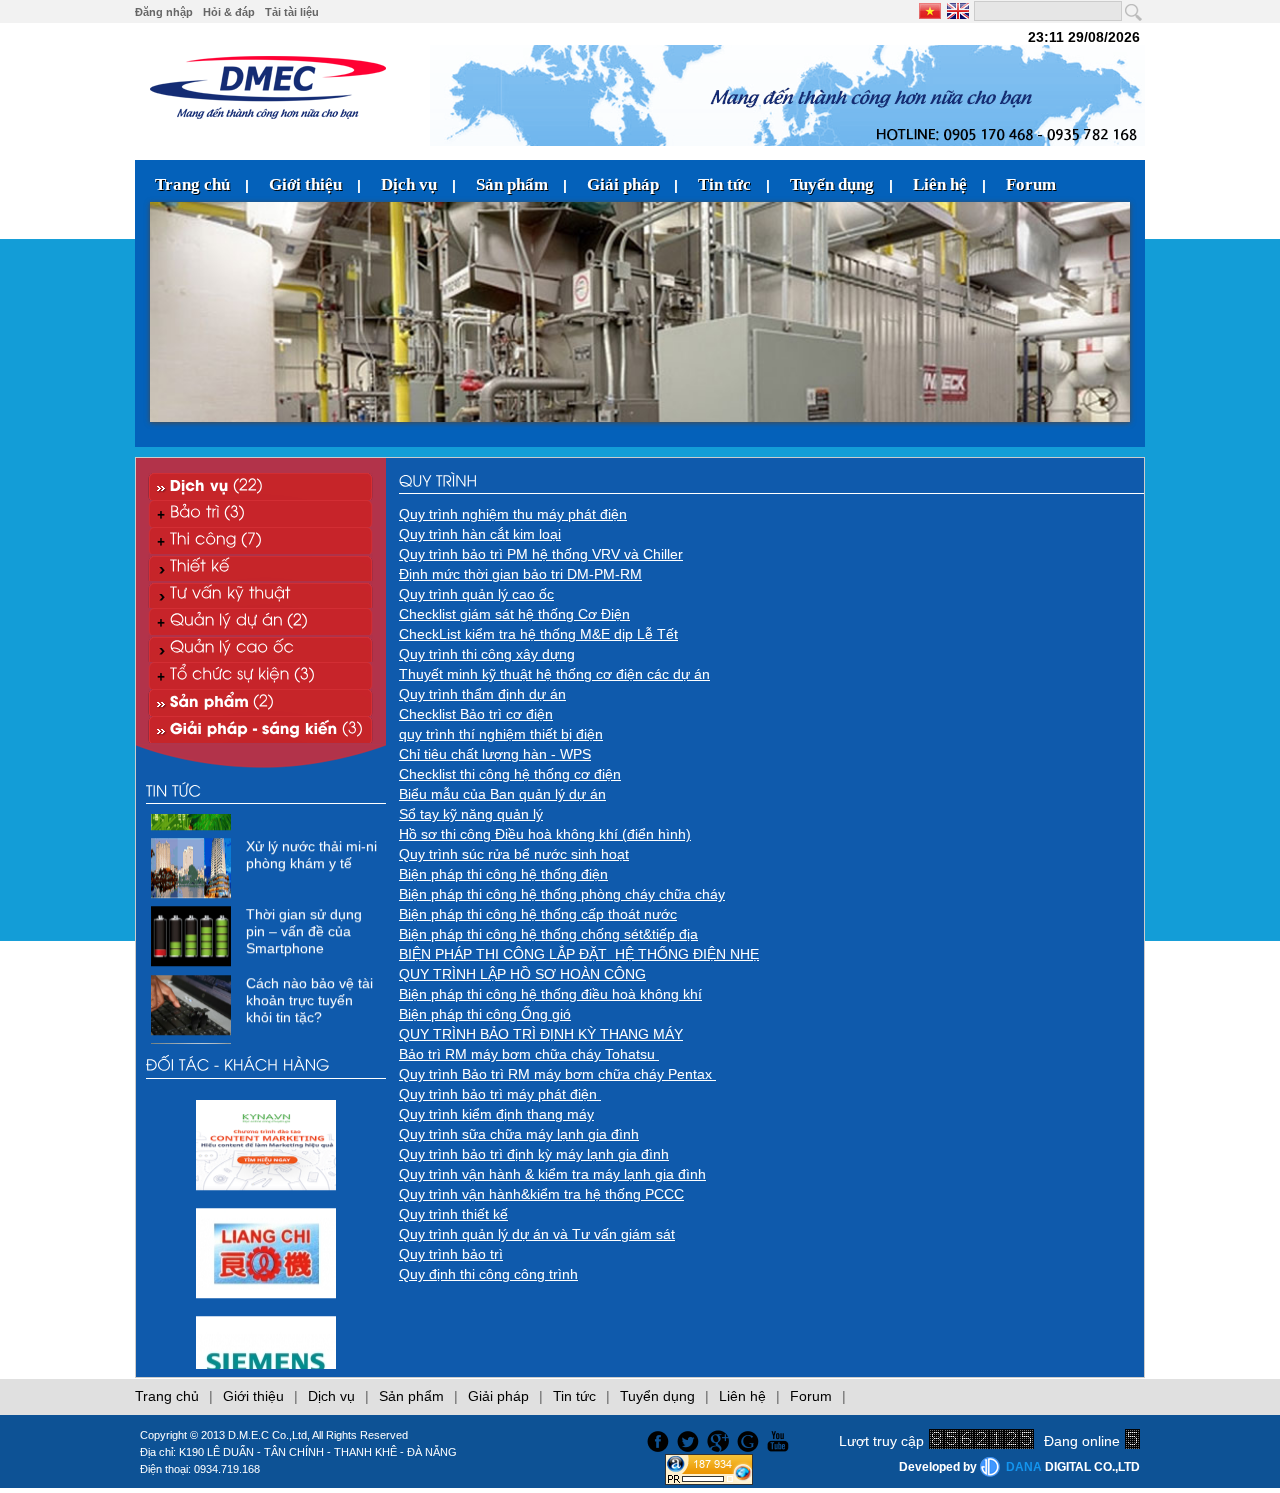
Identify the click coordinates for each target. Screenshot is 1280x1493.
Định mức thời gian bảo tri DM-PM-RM (520, 574)
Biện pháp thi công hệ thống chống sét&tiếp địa (548, 934)
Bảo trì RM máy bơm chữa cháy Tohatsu (529, 1054)
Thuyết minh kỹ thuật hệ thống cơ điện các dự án (554, 674)
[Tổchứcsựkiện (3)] (260, 675)
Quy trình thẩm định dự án (482, 694)
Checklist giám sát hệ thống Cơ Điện (514, 614)
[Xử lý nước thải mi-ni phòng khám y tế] (193, 878)
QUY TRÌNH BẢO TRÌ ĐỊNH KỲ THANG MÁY (541, 1034)
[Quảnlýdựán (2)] (260, 621)
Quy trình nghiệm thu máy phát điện (513, 514)
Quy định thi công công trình (488, 1274)
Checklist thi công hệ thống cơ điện (510, 774)
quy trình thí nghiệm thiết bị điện (501, 734)
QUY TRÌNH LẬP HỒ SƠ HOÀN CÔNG (522, 974)
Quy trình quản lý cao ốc (476, 594)
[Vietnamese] (931, 11)
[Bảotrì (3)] (260, 513)
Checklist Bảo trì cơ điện (476, 714)
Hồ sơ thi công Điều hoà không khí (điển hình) (545, 834)
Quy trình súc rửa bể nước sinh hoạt (514, 854)
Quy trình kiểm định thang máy (496, 1114)
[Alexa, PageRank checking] (709, 1480)
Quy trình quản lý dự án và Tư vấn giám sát (537, 1234)
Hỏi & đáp (229, 12)
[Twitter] (690, 1439)
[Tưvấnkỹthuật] (260, 594)
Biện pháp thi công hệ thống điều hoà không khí (550, 994)
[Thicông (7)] (260, 540)
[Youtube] (781, 1439)
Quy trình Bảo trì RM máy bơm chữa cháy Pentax (557, 1074)
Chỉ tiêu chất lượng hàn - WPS (495, 754)
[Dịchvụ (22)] (260, 486)
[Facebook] (655, 1439)
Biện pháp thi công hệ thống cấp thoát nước (538, 914)
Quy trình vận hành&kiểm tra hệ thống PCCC (541, 1194)
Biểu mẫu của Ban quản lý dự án (502, 794)
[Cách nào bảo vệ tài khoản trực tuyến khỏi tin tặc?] (193, 1014)
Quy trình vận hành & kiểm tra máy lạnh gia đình (552, 1174)
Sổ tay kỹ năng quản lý (471, 814)
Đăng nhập (164, 12)
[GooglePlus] (720, 1439)
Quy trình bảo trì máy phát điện (500, 1094)
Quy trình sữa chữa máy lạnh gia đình (519, 1134)
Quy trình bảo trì (451, 1254)
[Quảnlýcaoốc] (260, 648)
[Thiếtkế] (260, 567)
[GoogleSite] (751, 1439)
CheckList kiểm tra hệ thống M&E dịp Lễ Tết (538, 634)
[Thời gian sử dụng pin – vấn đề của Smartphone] (193, 946)
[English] (956, 11)
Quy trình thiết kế (453, 1214)
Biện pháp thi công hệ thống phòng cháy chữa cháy (562, 894)
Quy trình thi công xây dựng (487, 654)
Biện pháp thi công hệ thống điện (503, 874)
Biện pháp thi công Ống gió (485, 1014)
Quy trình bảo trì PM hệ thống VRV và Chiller (541, 554)
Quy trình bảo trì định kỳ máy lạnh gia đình (534, 1154)
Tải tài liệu (292, 12)
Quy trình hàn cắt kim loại (480, 534)
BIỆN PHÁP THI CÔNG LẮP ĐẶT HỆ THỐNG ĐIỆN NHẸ (579, 954)
